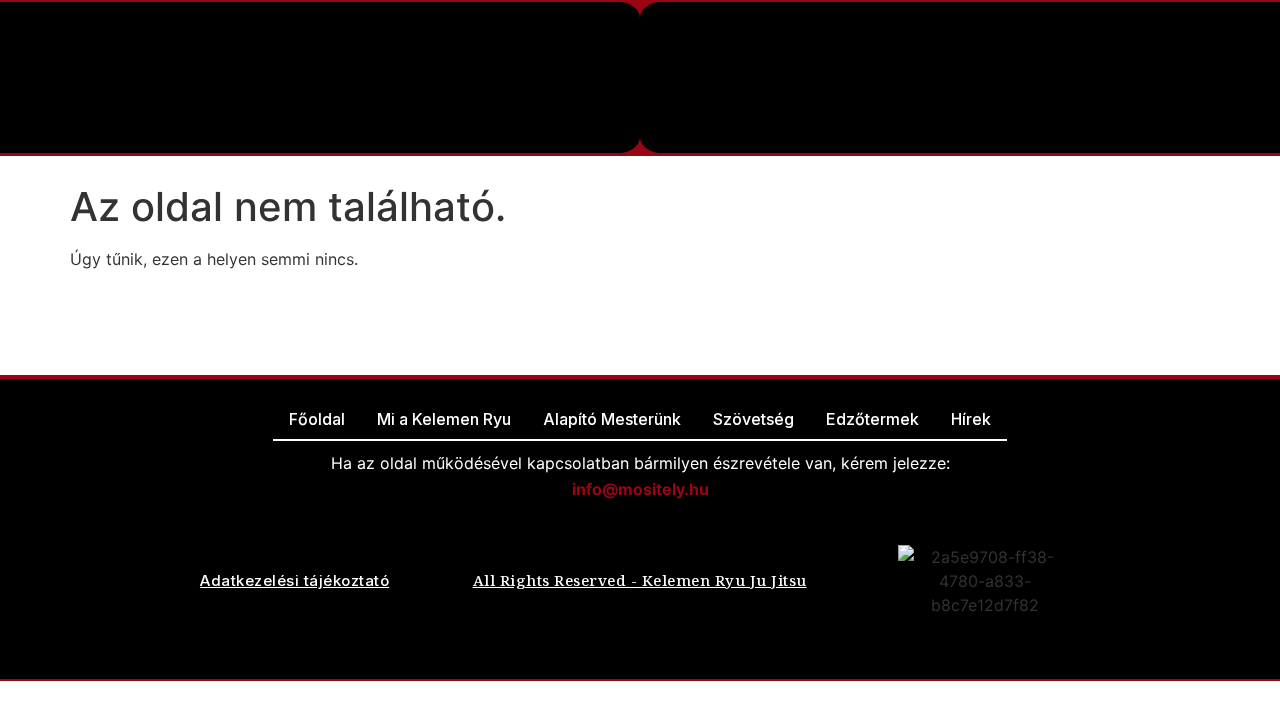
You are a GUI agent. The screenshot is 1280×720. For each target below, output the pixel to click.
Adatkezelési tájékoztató (294, 580)
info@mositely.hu (640, 489)
